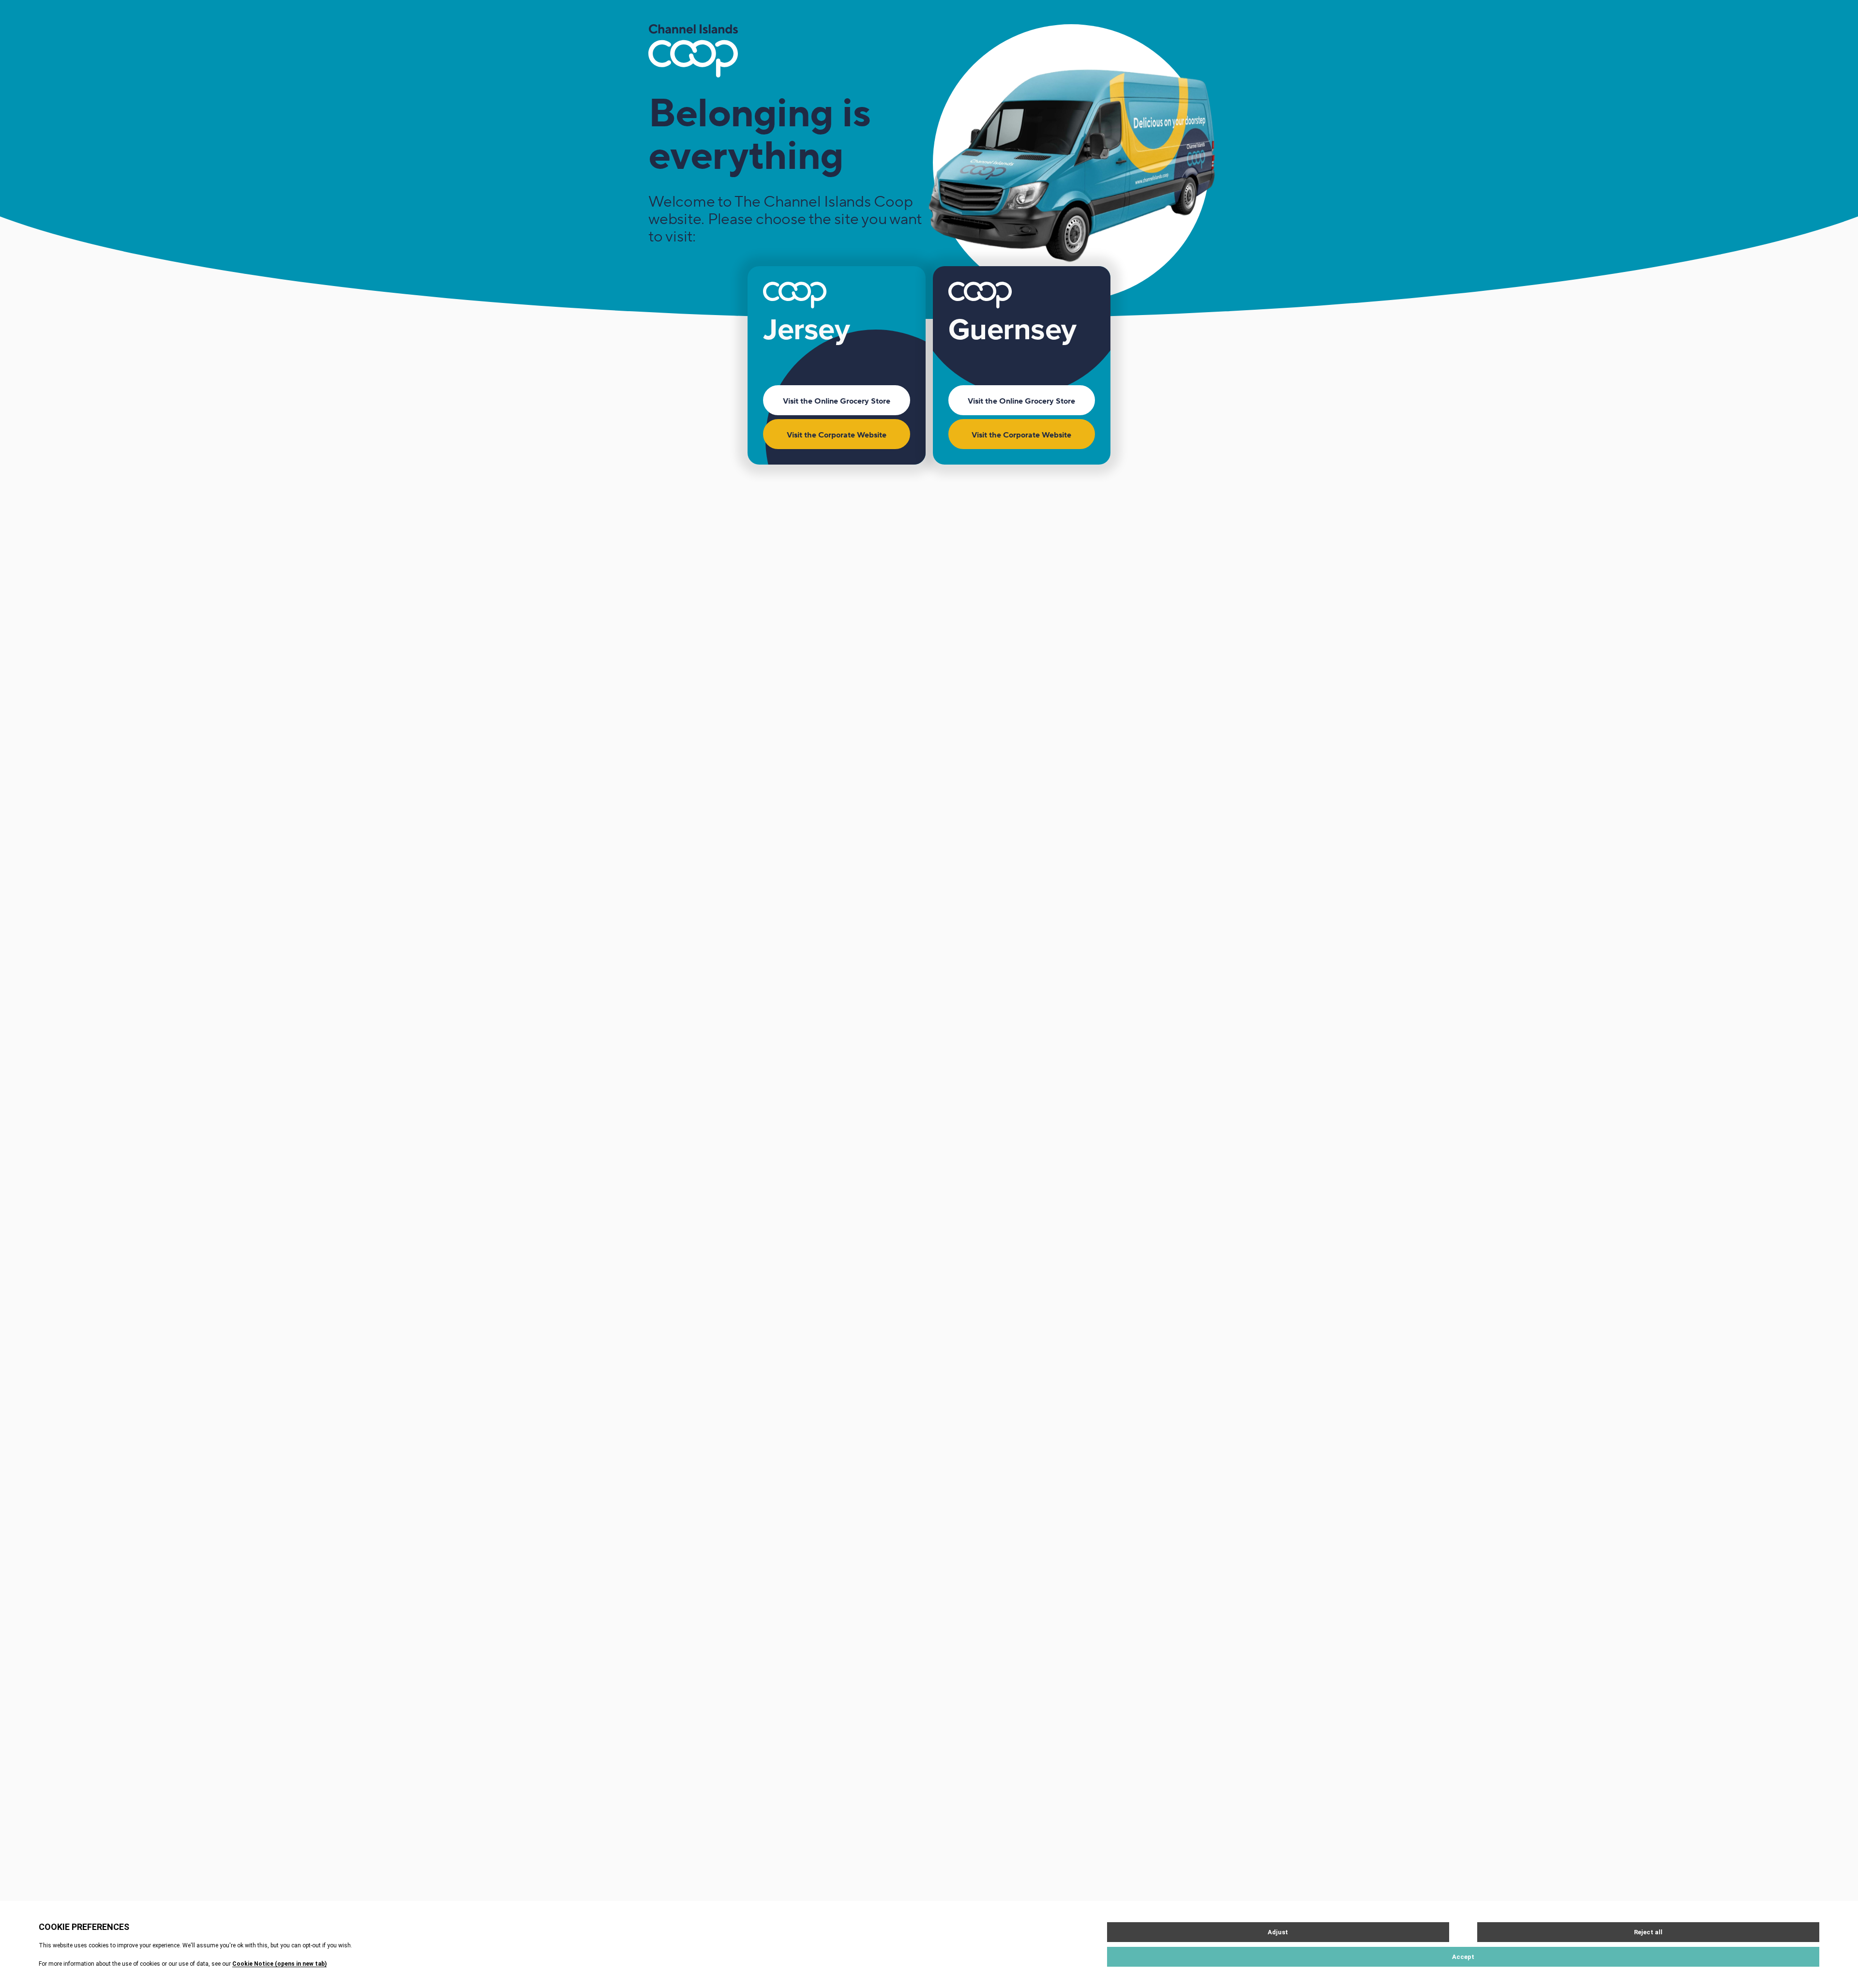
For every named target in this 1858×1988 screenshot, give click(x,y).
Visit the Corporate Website (837, 435)
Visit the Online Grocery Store (837, 401)
